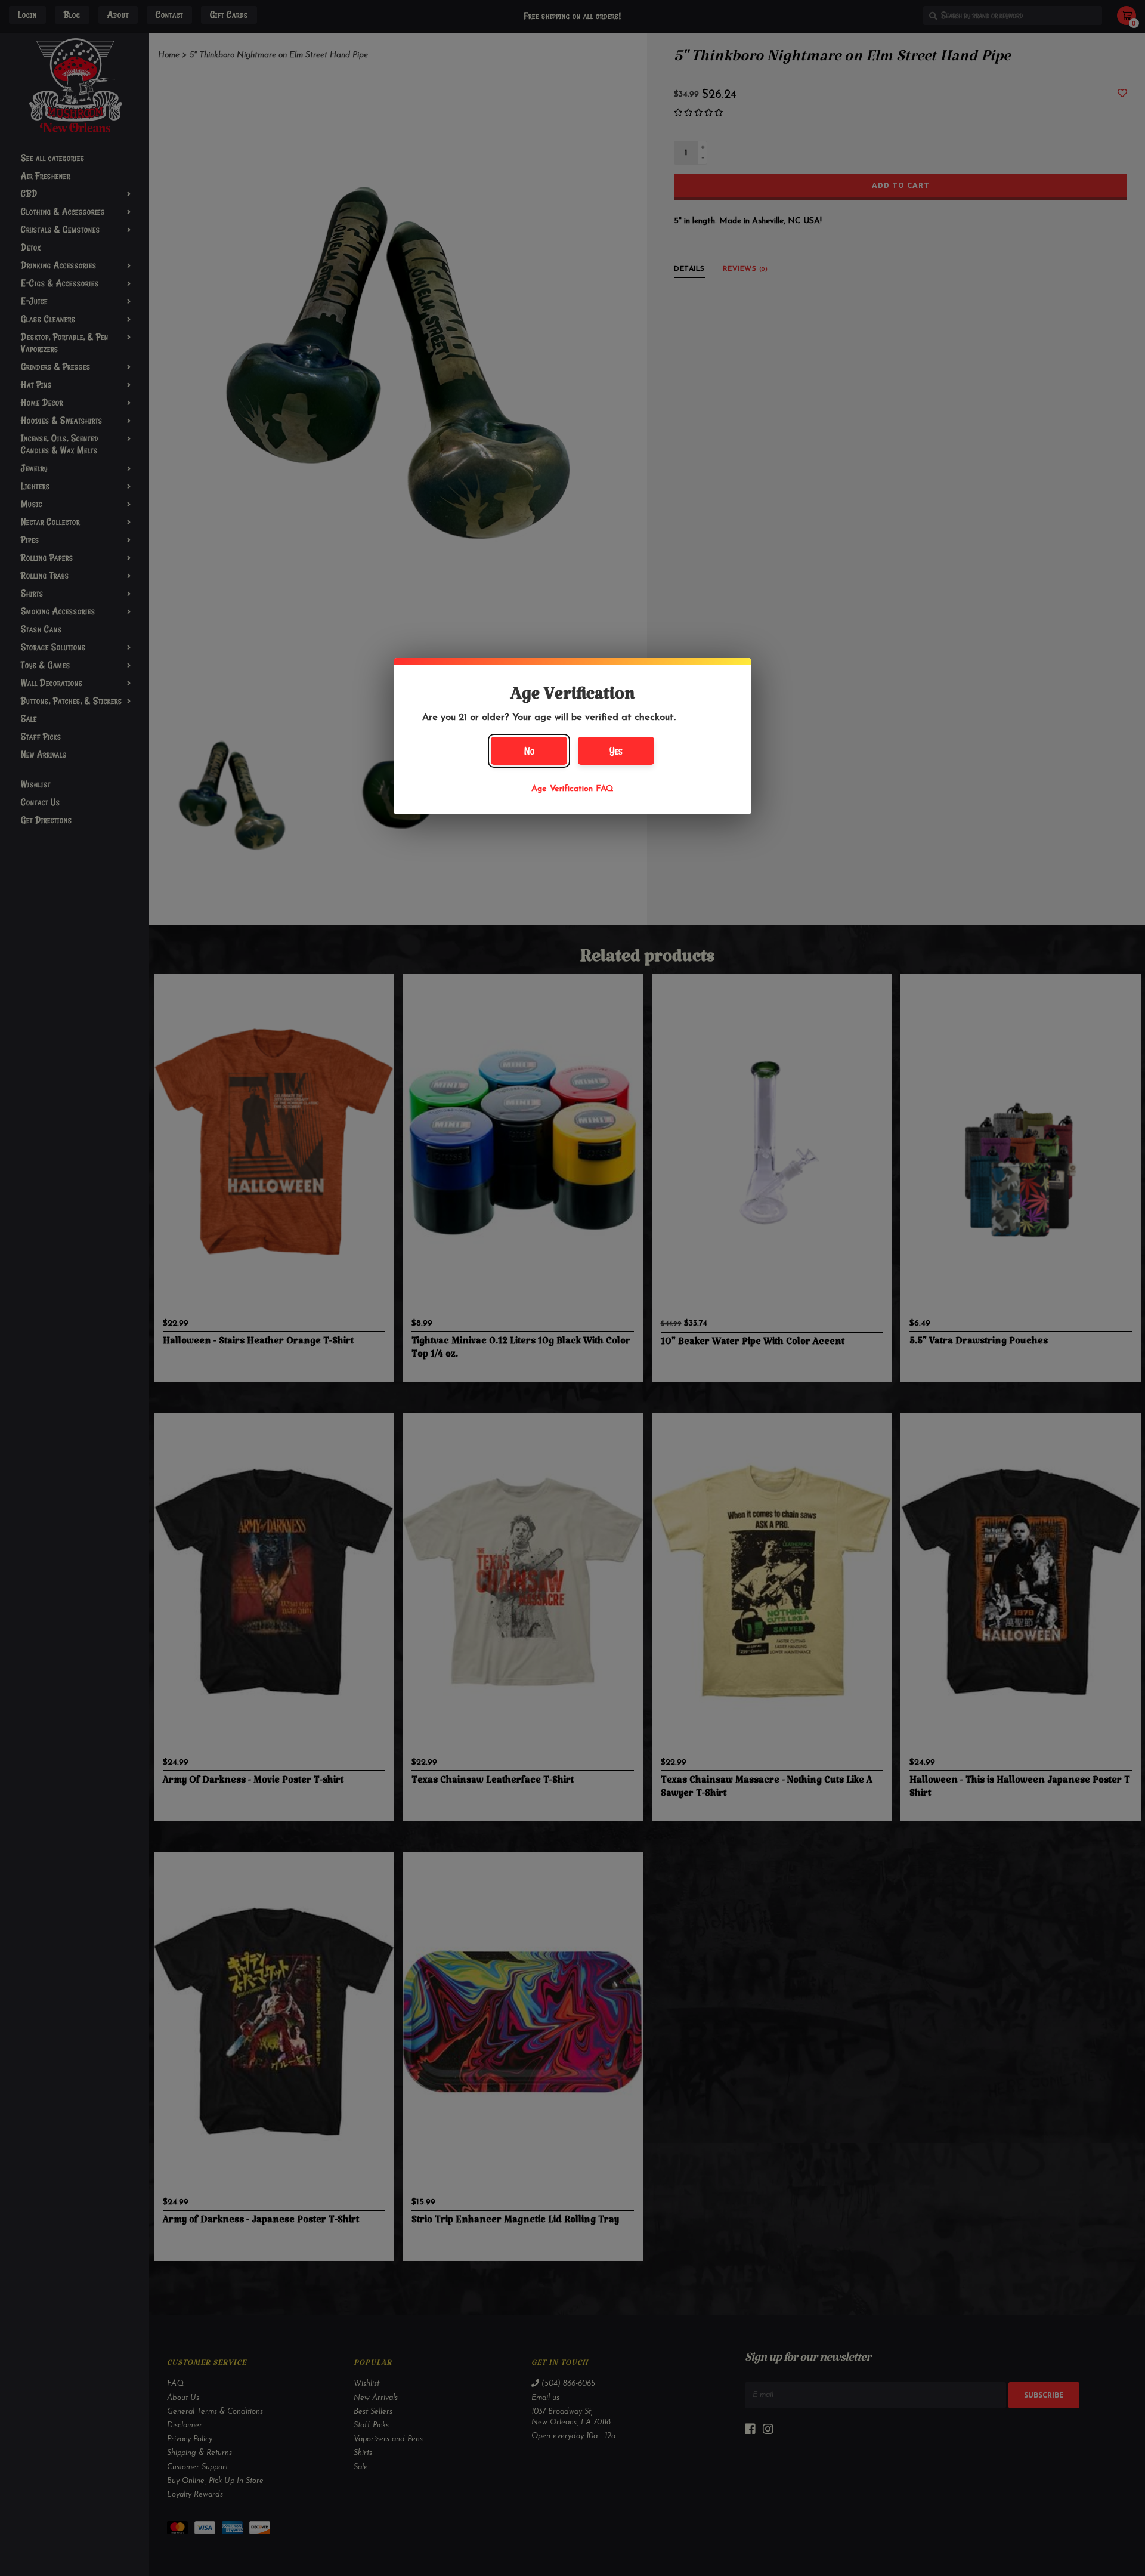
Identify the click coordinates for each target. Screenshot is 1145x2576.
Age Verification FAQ (572, 789)
